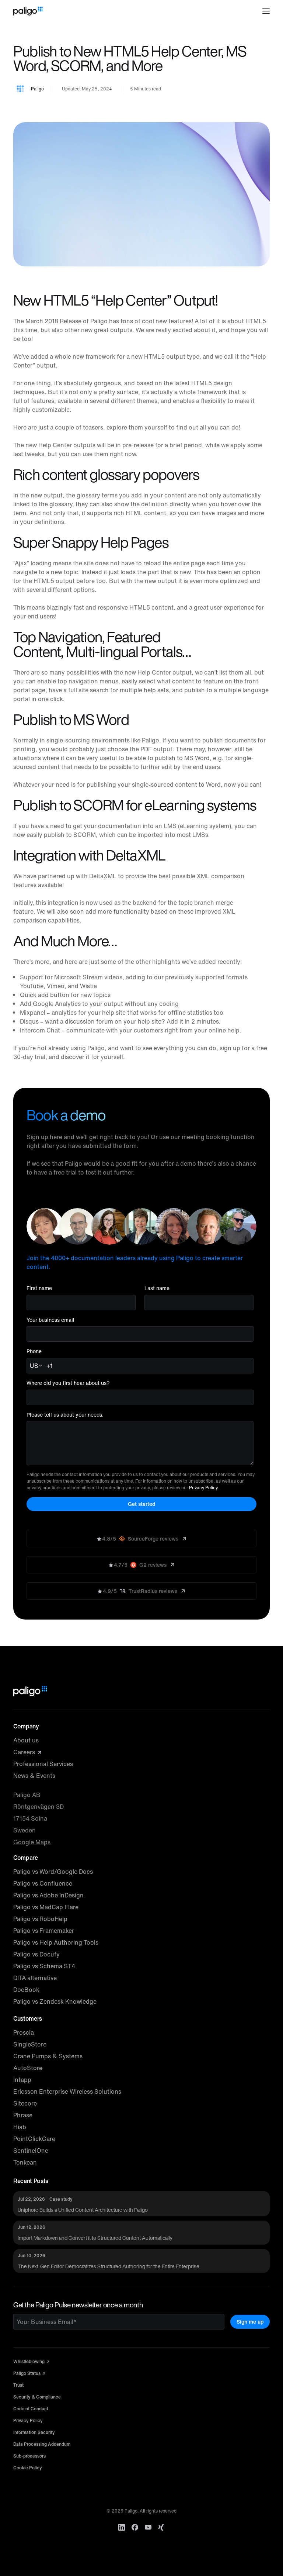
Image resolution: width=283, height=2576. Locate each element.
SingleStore (30, 2044)
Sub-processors (29, 2456)
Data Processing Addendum (42, 2444)
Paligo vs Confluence (43, 1883)
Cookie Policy (28, 2468)
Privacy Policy (203, 1488)
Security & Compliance (37, 2397)
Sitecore (25, 2103)
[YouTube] (148, 2527)
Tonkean (25, 2162)
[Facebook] (135, 2527)
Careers (25, 1752)
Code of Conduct (31, 2409)
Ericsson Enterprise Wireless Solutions (67, 2092)
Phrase (23, 2115)
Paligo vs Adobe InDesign (48, 1895)
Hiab (20, 2127)
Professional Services (43, 1764)
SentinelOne (31, 2151)
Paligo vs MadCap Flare (46, 1907)
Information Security (34, 2432)
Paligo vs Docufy (36, 1954)
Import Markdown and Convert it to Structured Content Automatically (95, 2238)
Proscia (24, 2032)
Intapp (22, 2080)
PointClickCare (34, 2139)
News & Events (34, 1776)
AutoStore (28, 2068)
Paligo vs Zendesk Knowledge (55, 2001)
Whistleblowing (29, 2361)
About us (26, 1740)
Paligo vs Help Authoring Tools (56, 1942)
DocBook (26, 1990)
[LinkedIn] (122, 2527)
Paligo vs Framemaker (44, 1931)
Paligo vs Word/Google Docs (53, 1872)
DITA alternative (35, 1978)
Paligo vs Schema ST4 (44, 1966)
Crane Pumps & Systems (48, 2056)
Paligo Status (27, 2373)
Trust (18, 2385)
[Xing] (161, 2527)
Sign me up (250, 2322)
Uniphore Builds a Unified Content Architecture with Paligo (83, 2210)
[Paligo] (28, 11)
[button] (266, 11)
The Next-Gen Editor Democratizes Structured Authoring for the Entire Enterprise (109, 2266)
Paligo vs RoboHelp (40, 1919)
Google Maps (32, 1842)
